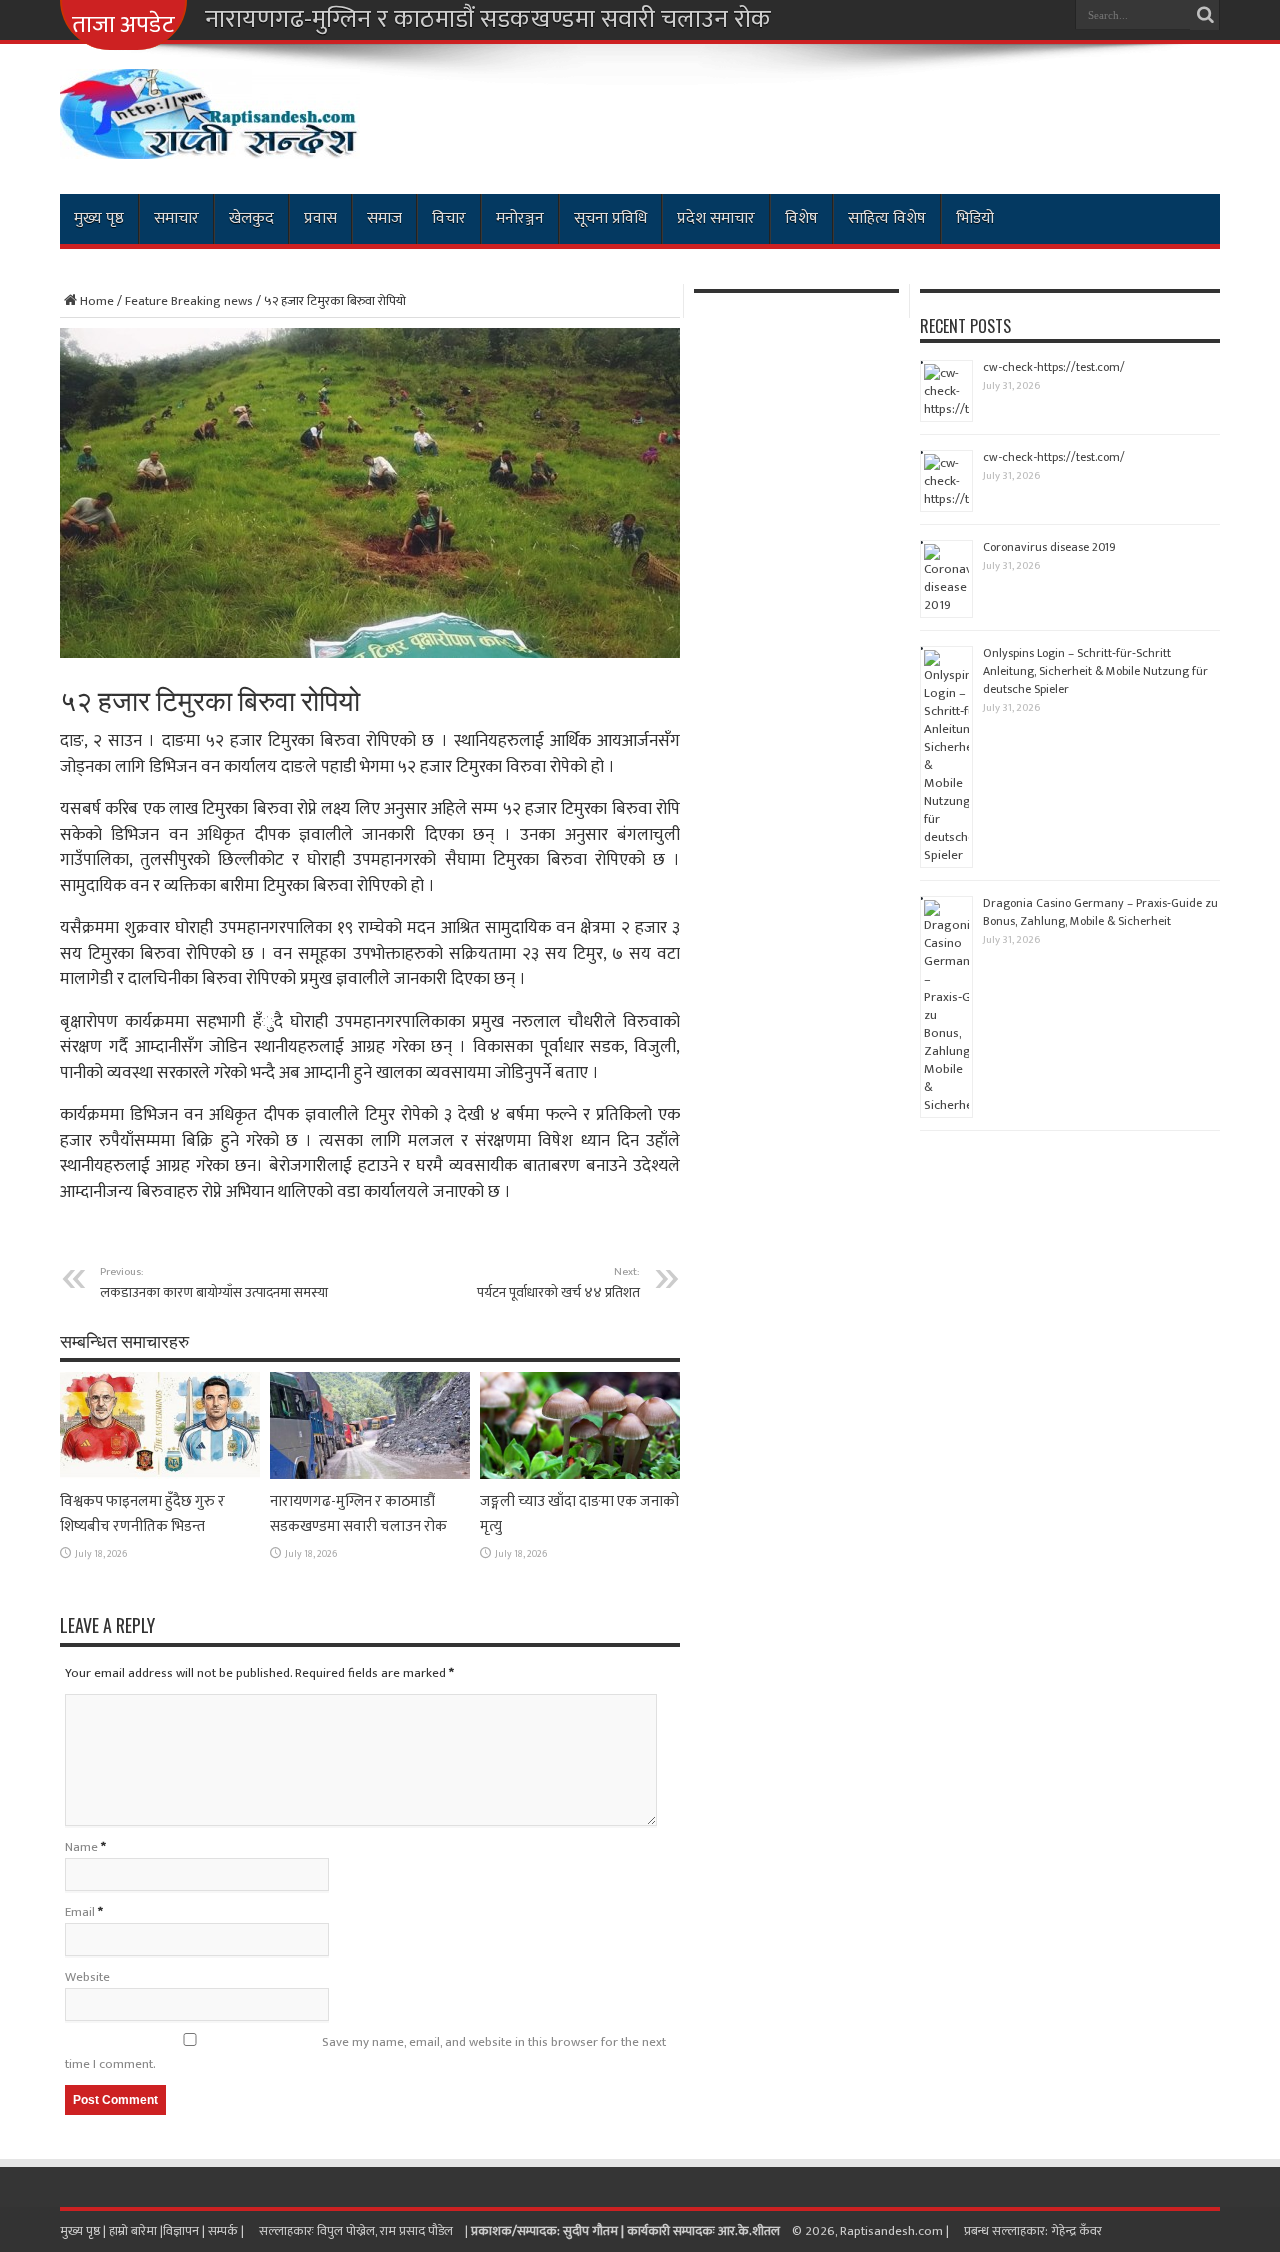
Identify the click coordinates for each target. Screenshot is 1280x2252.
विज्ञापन (181, 2231)
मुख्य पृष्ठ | (84, 2231)
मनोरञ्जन (520, 218)
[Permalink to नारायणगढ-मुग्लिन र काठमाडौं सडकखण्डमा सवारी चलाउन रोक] (370, 1475)
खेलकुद (251, 218)
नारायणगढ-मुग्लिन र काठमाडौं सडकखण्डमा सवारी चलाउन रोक (488, 20)
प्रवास (320, 218)
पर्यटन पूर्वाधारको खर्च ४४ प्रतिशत (558, 1283)
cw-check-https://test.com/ (1054, 367)
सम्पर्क (224, 2231)
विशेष (801, 218)
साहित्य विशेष (887, 218)
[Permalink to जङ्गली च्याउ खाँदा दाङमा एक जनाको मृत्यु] (580, 1475)
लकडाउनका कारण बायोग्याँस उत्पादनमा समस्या (214, 1283)
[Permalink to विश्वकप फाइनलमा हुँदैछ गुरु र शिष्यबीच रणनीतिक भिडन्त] (160, 1475)
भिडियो (975, 218)
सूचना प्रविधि (610, 218)
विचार (449, 218)
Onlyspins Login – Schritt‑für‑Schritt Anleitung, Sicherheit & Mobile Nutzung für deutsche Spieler (1095, 671)
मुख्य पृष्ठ (99, 218)
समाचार (176, 218)
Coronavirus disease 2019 (1049, 547)
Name (81, 1847)
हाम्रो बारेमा (134, 2231)
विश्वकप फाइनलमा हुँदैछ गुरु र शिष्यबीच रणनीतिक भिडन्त (142, 1514)
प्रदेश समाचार (716, 218)
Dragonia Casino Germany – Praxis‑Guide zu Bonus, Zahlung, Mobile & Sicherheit (1100, 912)
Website (87, 1977)
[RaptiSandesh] (210, 144)
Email (80, 1912)
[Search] (1205, 15)
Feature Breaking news (189, 301)
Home (97, 301)
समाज (384, 218)
